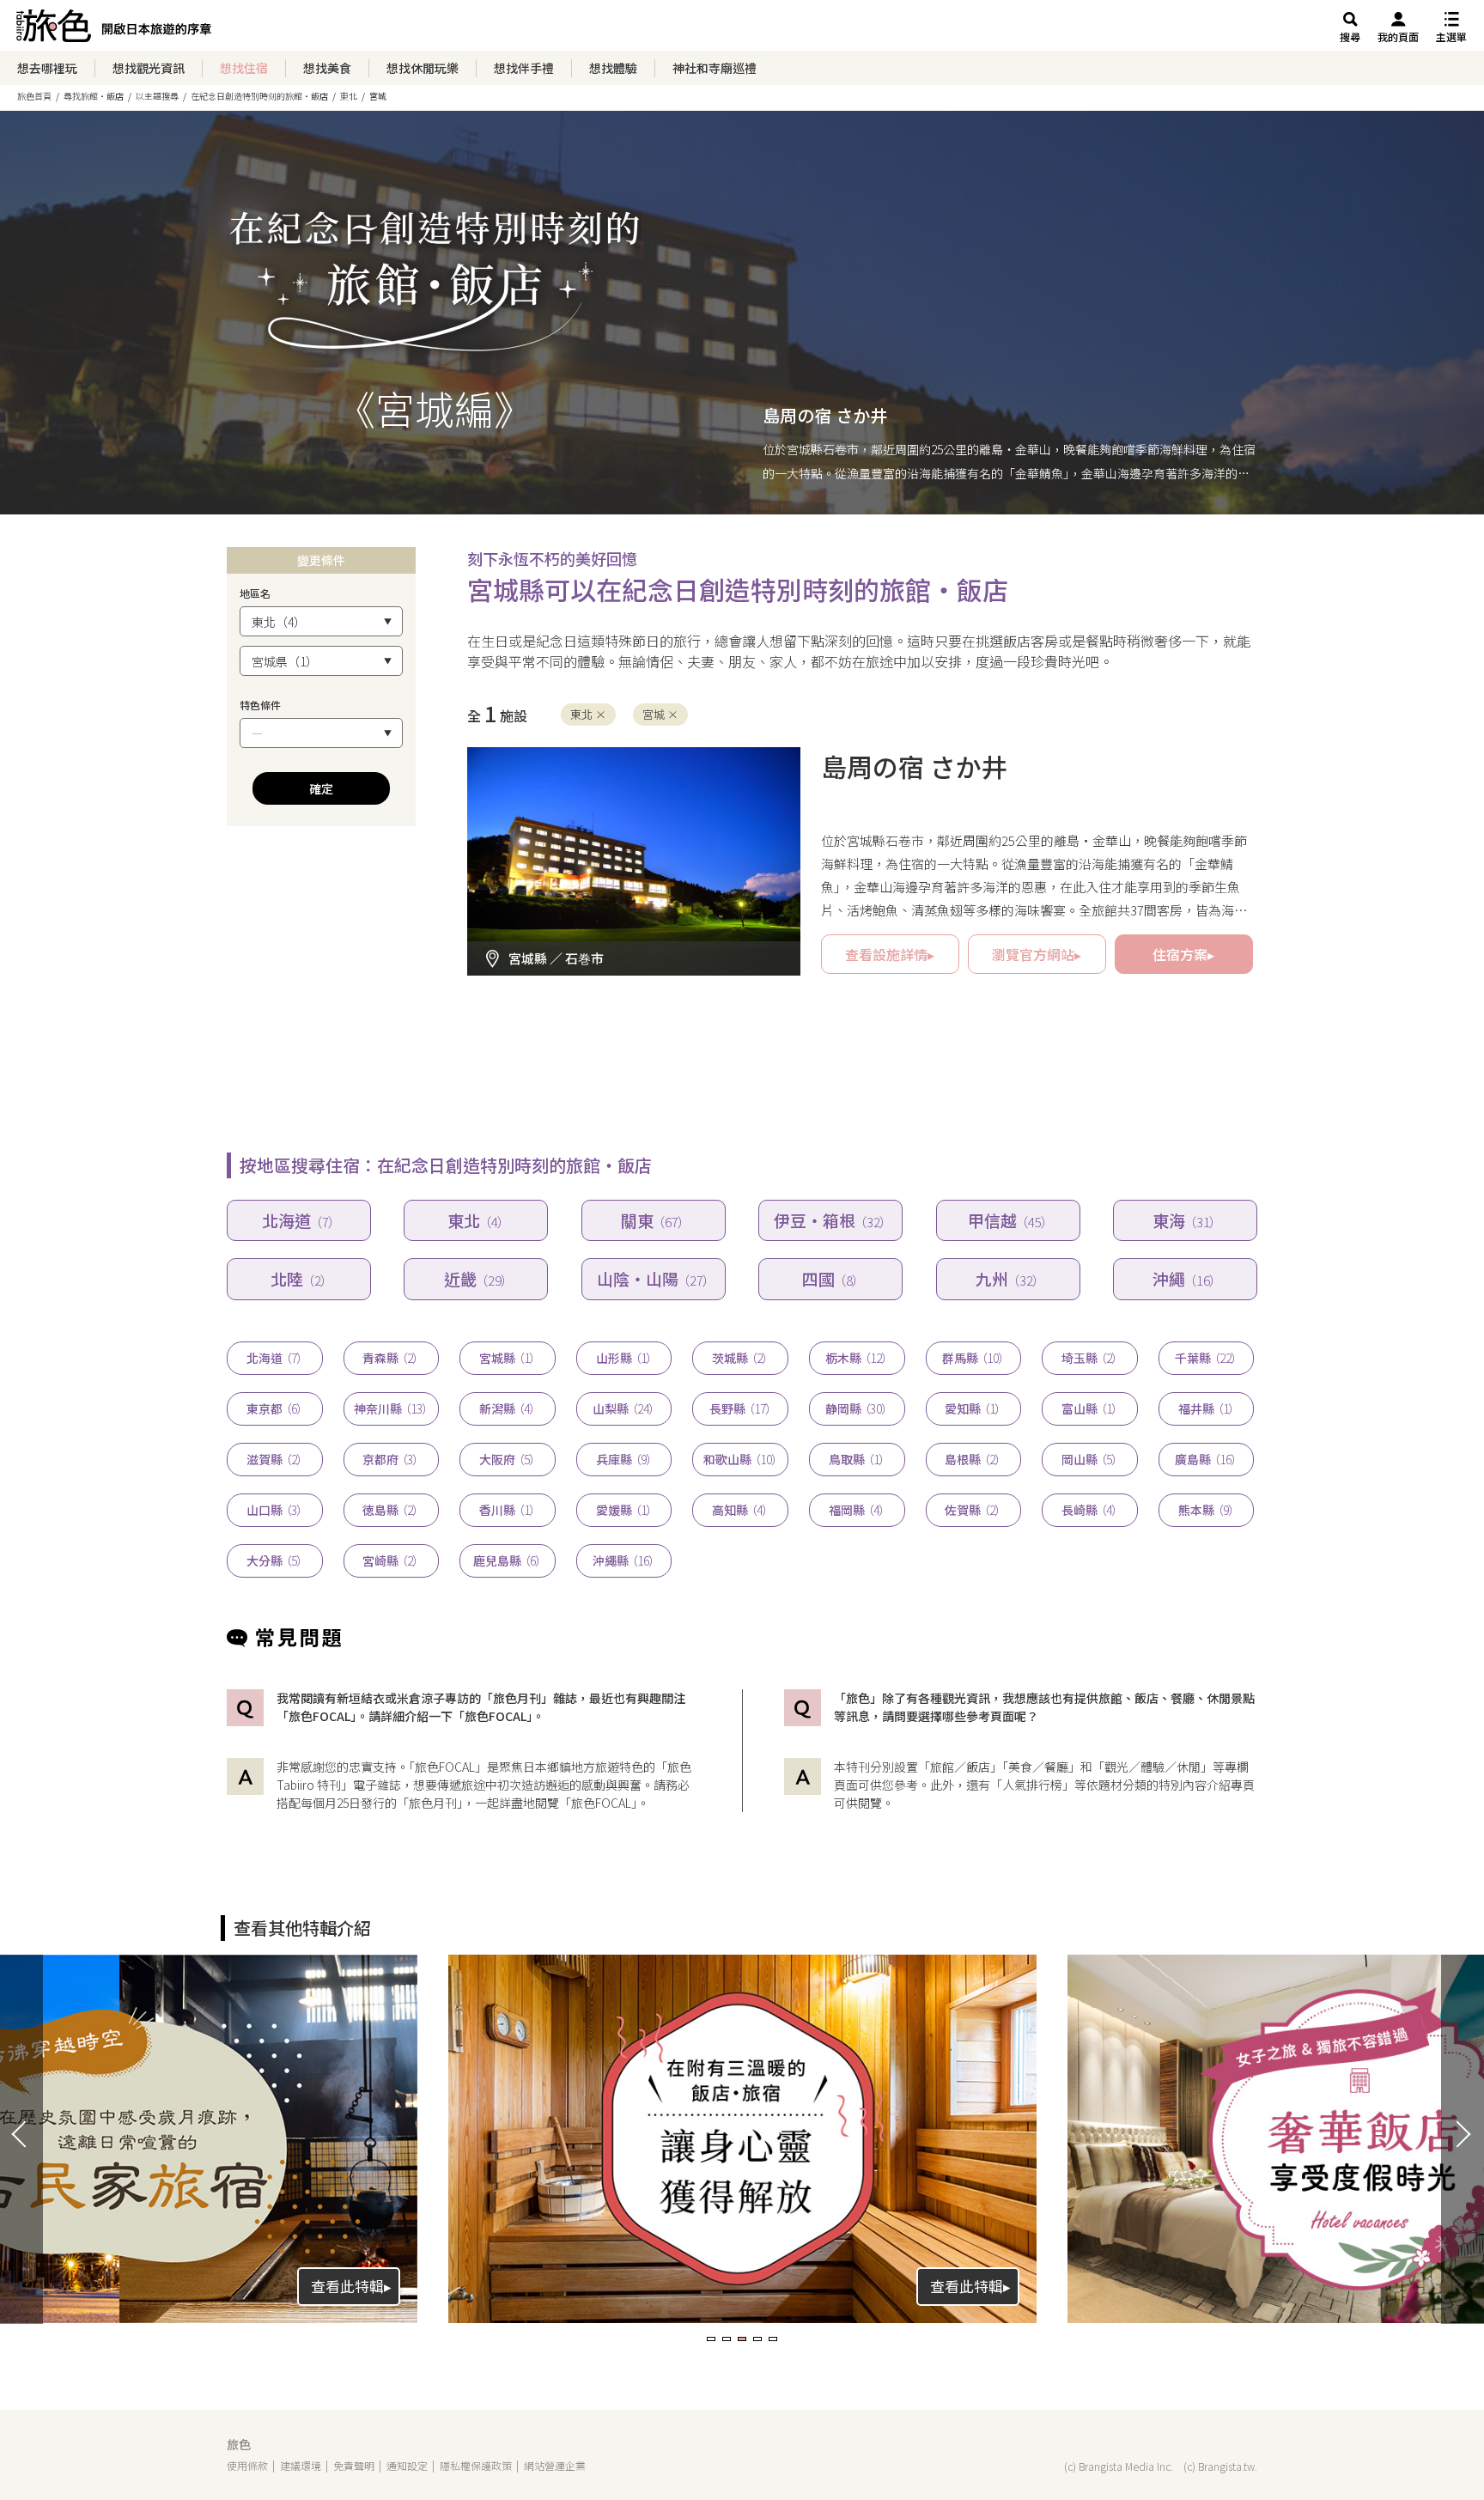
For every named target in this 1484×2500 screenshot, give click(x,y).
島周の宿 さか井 (825, 415)
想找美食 (327, 68)
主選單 (1451, 36)
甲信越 (1008, 1220)
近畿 (476, 1278)
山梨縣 (624, 1408)
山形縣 (624, 1358)
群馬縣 (973, 1358)
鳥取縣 (857, 1459)
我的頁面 (1398, 36)
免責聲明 (354, 2465)
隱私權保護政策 (476, 2465)
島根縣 (973, 1459)
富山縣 (1090, 1408)
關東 (653, 1220)
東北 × (588, 714)
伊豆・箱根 (830, 1220)
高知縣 (740, 1510)
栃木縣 (857, 1358)
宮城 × (660, 714)
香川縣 (508, 1510)
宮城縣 (508, 1358)
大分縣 (275, 1560)
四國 (831, 1278)
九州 (1008, 1278)
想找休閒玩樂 (423, 68)
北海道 (299, 1220)
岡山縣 (1090, 1459)
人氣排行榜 (1032, 1785)
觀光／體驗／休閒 (1153, 1767)
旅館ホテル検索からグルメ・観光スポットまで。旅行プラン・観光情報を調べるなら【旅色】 (114, 30)
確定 (321, 788)
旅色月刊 (433, 1803)
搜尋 (1350, 36)
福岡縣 (857, 1510)
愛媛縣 (624, 1510)
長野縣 (741, 1408)
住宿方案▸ (1183, 954)
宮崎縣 (391, 1560)
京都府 (391, 1459)
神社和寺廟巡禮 (715, 68)
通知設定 (407, 2465)
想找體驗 (613, 68)
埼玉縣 (1090, 1358)
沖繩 (1185, 1278)
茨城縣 (740, 1358)
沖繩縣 (624, 1560)
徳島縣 (391, 1510)
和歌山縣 (741, 1459)
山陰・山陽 (654, 1278)
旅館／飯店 (960, 1767)
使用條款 (247, 2465)
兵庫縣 (624, 1459)
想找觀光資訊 (149, 68)
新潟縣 (508, 1408)
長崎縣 (1090, 1510)
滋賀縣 (275, 1459)
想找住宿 (244, 68)
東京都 (275, 1408)
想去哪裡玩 (47, 68)
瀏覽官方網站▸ (1037, 954)
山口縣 (275, 1510)
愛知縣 (973, 1408)
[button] (711, 2339)
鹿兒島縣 (508, 1560)
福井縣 (1207, 1408)
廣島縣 (1206, 1459)
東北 (476, 1220)
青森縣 (391, 1358)
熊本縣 (1207, 1510)
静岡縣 (857, 1408)
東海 (1185, 1220)
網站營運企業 (555, 2465)
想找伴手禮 (524, 68)
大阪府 (508, 1459)
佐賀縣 (973, 1510)
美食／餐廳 (1038, 1767)
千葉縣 (1206, 1358)
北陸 (299, 1278)
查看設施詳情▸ (890, 954)
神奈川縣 (391, 1408)
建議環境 (301, 2465)
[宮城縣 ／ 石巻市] (634, 757)
